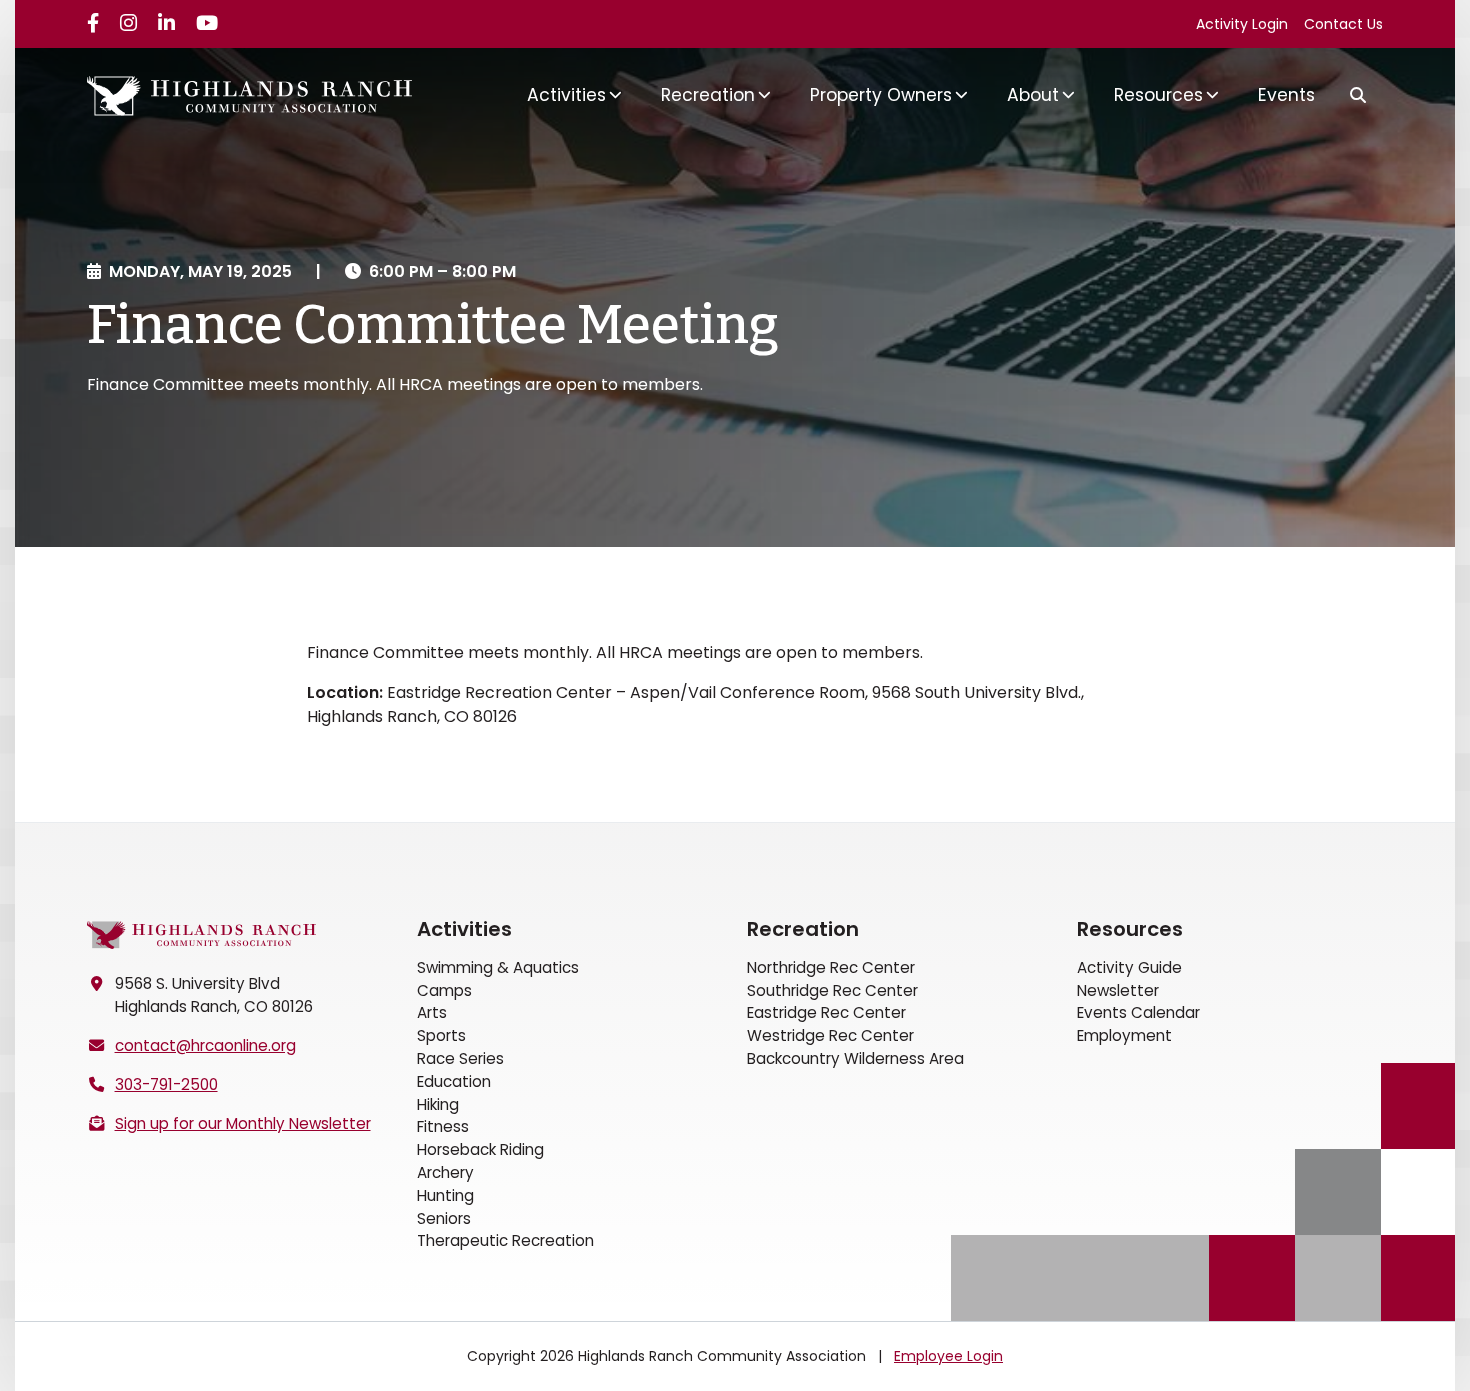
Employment (1124, 1035)
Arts (432, 1012)
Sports (441, 1035)
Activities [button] (566, 95)
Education (454, 1081)
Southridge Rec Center (832, 990)
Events (1286, 95)
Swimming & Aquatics (498, 967)
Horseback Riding (480, 1149)
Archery (445, 1172)
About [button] (1033, 95)
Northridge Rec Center (831, 967)
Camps (444, 990)
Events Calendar (1138, 1012)
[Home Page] (202, 935)
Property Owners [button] (881, 95)
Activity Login (1242, 24)
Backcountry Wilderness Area (855, 1058)
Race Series (460, 1058)
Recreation (803, 929)
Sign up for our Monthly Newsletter (243, 1123)
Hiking (438, 1104)
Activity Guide (1129, 967)
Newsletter (1118, 990)
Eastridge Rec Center (826, 1012)
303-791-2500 (166, 1084)
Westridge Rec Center (830, 1035)
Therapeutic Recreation (505, 1240)
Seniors (444, 1218)
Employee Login (948, 1356)
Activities (464, 929)
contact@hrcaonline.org (205, 1045)
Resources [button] (1158, 95)
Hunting (445, 1195)
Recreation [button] (708, 95)
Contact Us (1343, 24)
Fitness (443, 1126)
